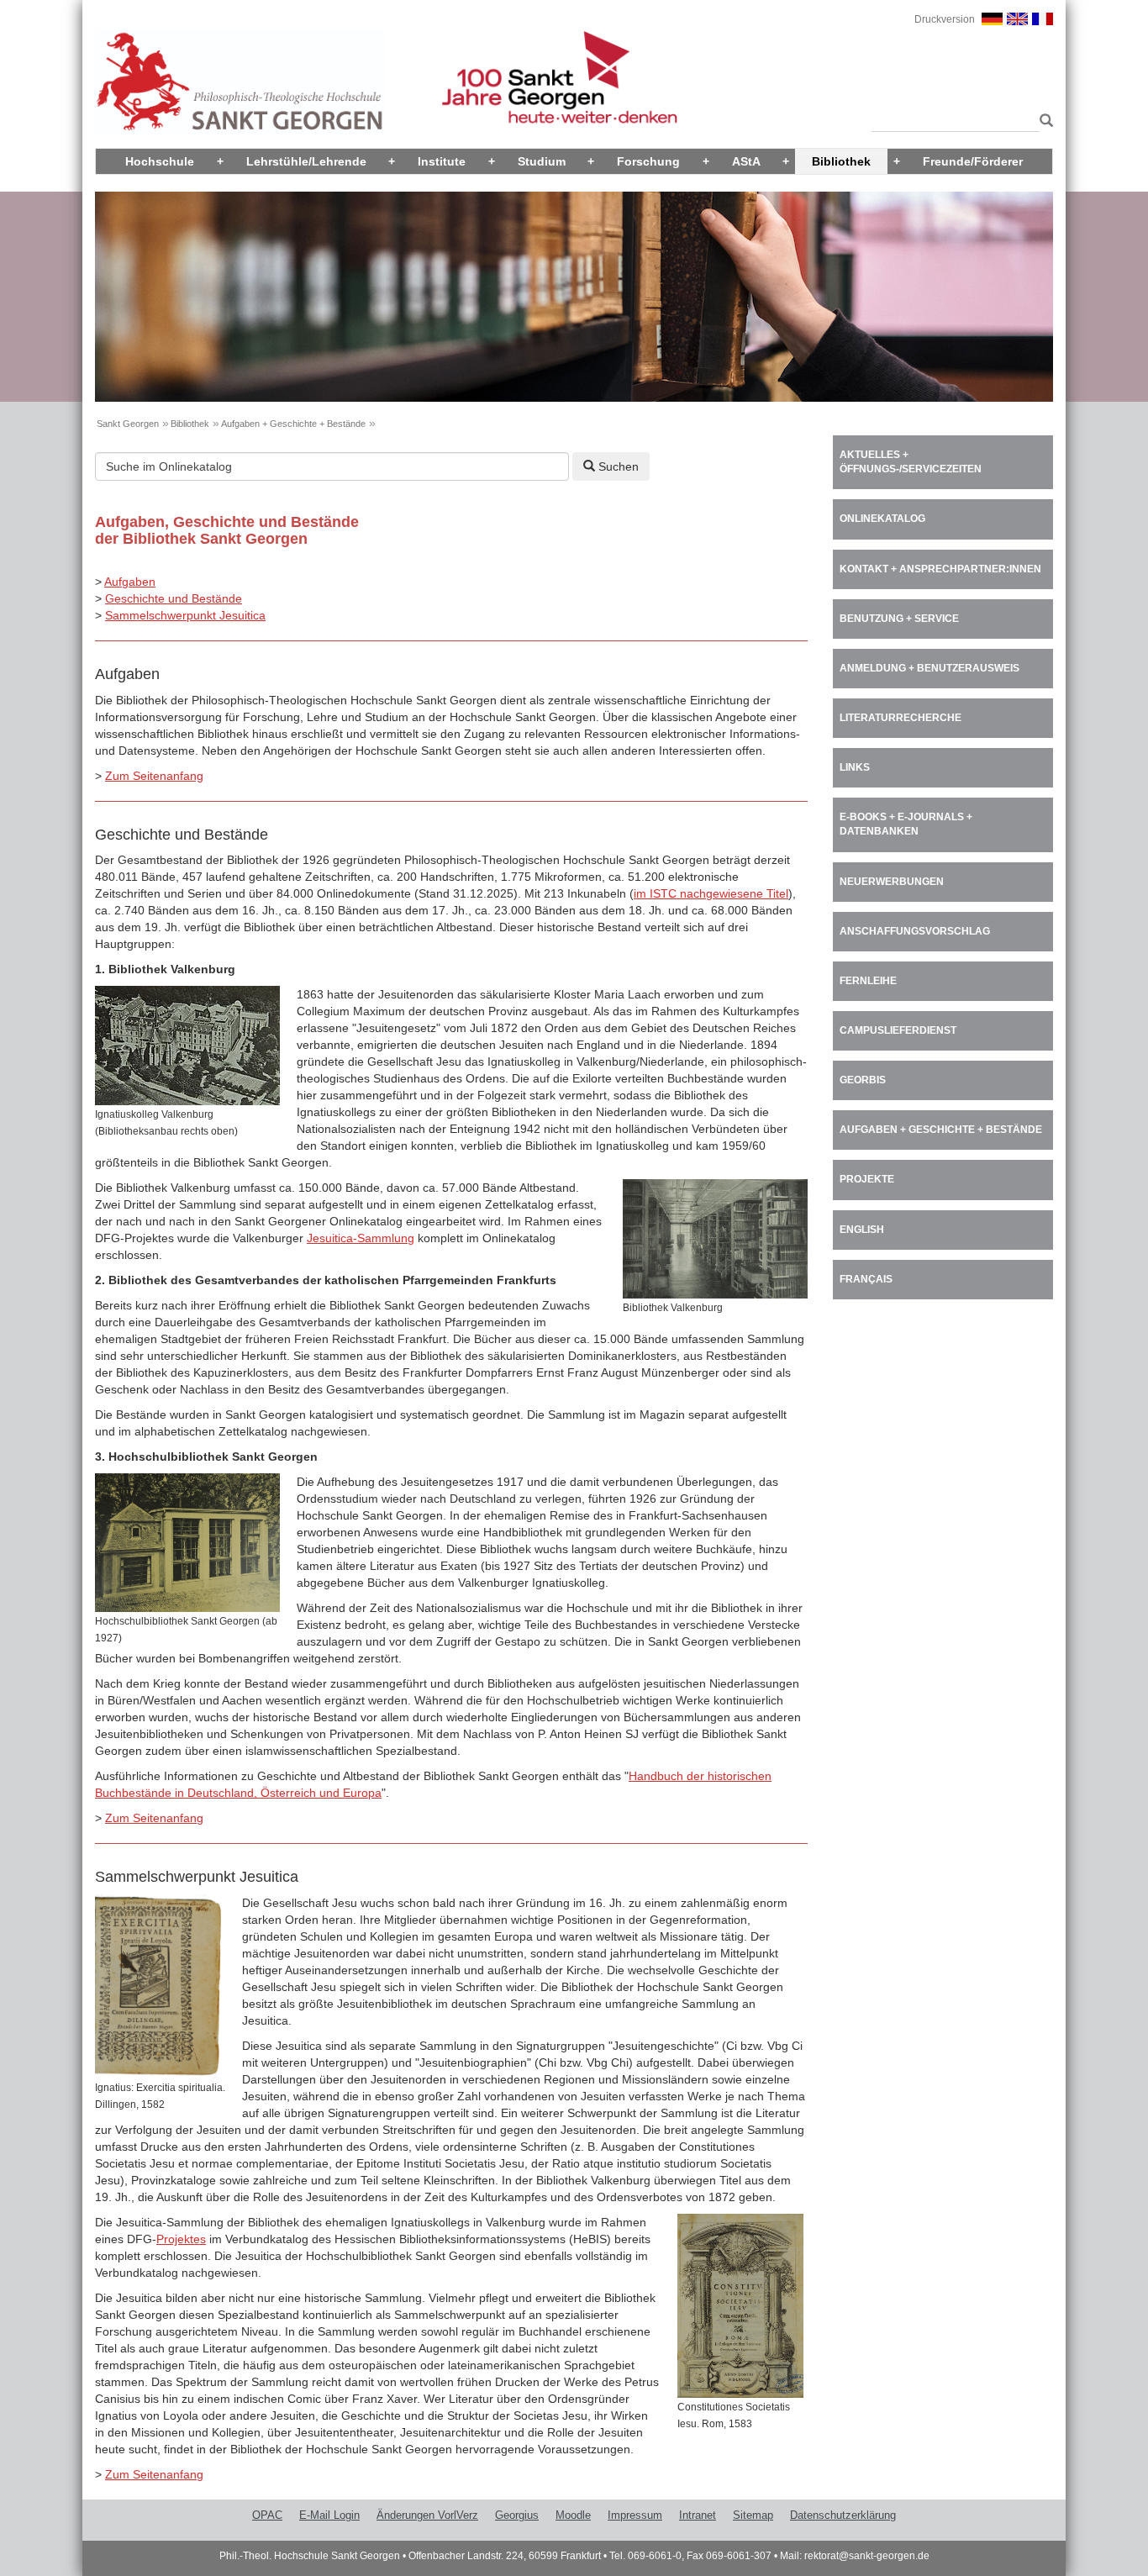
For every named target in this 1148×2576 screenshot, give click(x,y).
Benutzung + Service (899, 619)
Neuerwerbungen (892, 882)
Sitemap (753, 2515)
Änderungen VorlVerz (427, 2515)
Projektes (181, 2239)
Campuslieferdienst (898, 1030)
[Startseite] (240, 82)
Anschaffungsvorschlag (915, 931)
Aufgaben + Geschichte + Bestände (293, 424)
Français (866, 1279)
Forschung (648, 161)
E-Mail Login (329, 2515)
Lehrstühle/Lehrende (306, 161)
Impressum (635, 2515)
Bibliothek (841, 161)
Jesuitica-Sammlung (361, 1238)
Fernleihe (868, 981)
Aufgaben (130, 582)
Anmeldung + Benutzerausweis (929, 668)
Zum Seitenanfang (154, 776)
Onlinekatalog (882, 519)
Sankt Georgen (128, 424)
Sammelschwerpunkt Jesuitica (185, 615)
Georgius (517, 2515)
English (862, 1230)
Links (855, 767)
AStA (746, 161)
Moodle (573, 2515)
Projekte (867, 1179)
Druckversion (945, 19)
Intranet (698, 2515)
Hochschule (160, 161)
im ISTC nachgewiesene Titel (711, 893)
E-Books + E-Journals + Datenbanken (906, 824)
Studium (542, 161)
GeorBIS (863, 1080)
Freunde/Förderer (973, 161)
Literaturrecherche (900, 718)
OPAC (267, 2515)
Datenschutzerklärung (843, 2515)
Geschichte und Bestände (174, 598)
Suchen (617, 466)
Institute (442, 161)
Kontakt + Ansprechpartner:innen (940, 569)
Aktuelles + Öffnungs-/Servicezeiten (911, 462)
